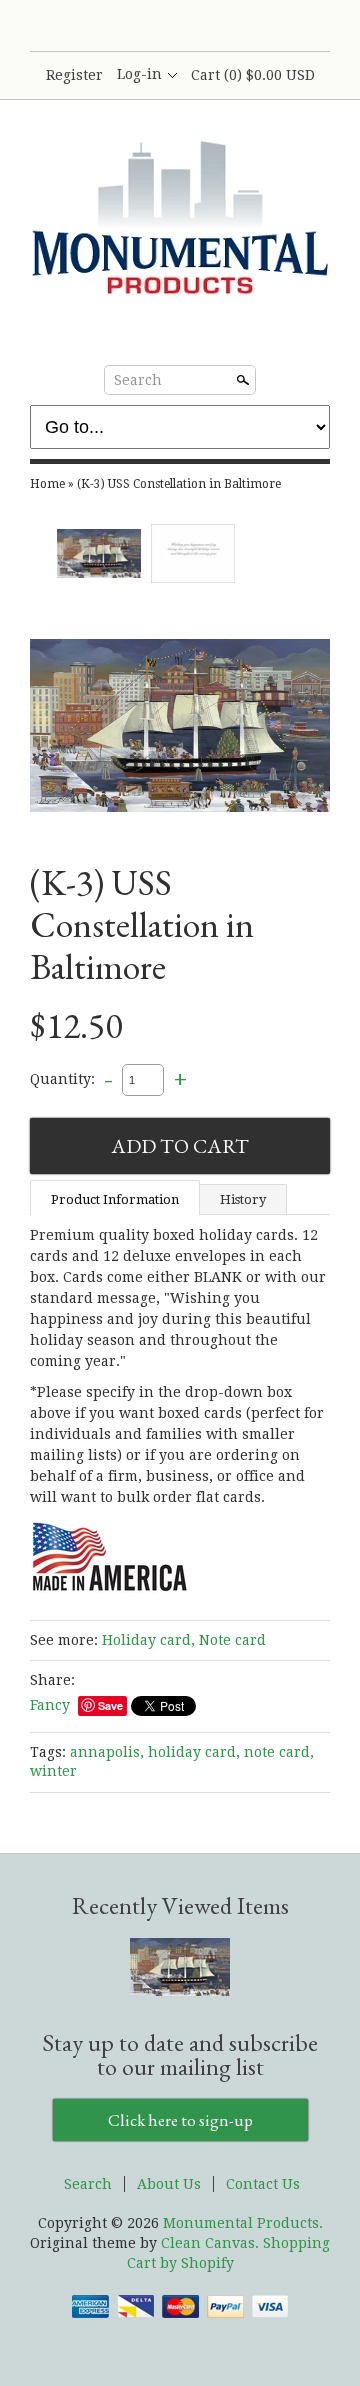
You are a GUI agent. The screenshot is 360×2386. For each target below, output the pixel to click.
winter (53, 1771)
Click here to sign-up (180, 2120)
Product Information (115, 1199)
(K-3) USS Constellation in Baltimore (179, 484)
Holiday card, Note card (184, 1640)
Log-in (139, 74)
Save (110, 1705)
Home (47, 484)
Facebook (145, 27)
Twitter (179, 27)
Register (74, 75)
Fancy (50, 1705)
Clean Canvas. (210, 2243)
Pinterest (213, 27)
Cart (253, 75)
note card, (279, 1752)
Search (138, 380)
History (243, 1199)
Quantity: (62, 1079)
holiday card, (194, 1752)
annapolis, (107, 1752)
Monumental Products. (243, 2223)
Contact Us (263, 2184)
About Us (169, 2184)
